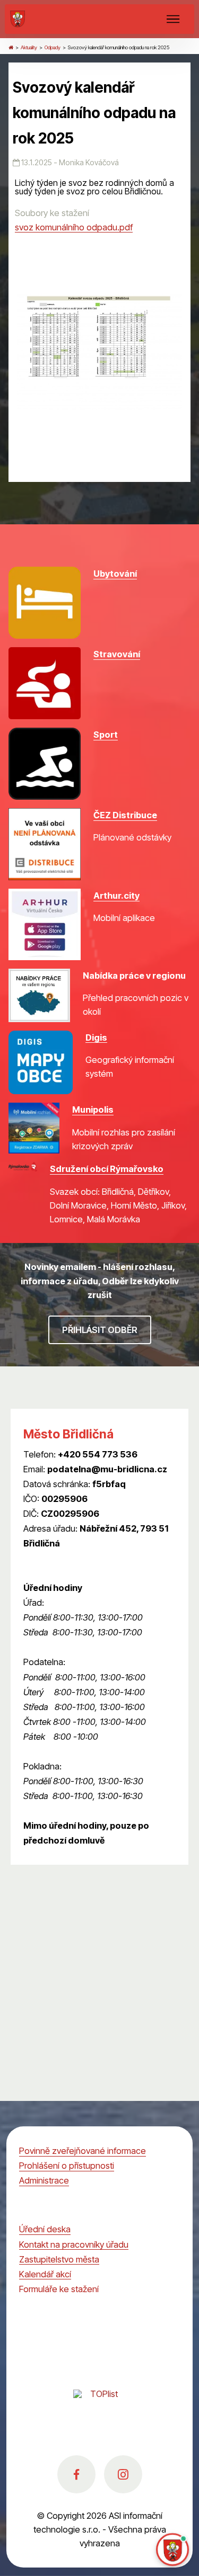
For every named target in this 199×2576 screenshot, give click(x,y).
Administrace (44, 2180)
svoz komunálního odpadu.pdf (74, 227)
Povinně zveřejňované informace (83, 2151)
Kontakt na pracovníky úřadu (74, 2244)
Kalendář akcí (45, 2274)
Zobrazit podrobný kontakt (75, 1558)
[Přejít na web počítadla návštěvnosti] (100, 2405)
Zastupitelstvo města (59, 2259)
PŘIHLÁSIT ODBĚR (100, 1330)
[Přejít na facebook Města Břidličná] (76, 2474)
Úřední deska (45, 2229)
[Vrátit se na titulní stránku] (11, 47)
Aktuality (29, 47)
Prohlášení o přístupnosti (67, 2166)
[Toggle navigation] (173, 19)
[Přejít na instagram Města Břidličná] (123, 2474)
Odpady (53, 47)
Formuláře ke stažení (59, 2289)
